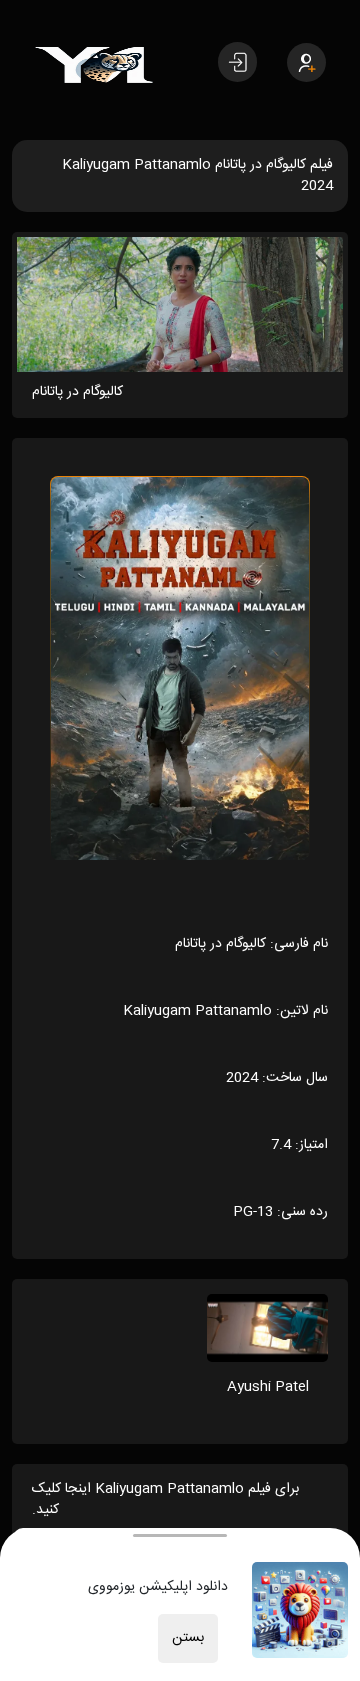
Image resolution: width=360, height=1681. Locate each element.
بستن (188, 1638)
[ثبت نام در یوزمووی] (306, 62)
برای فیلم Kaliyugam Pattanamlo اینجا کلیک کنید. (165, 1499)
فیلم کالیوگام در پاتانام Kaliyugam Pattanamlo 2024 (197, 175)
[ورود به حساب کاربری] (237, 62)
